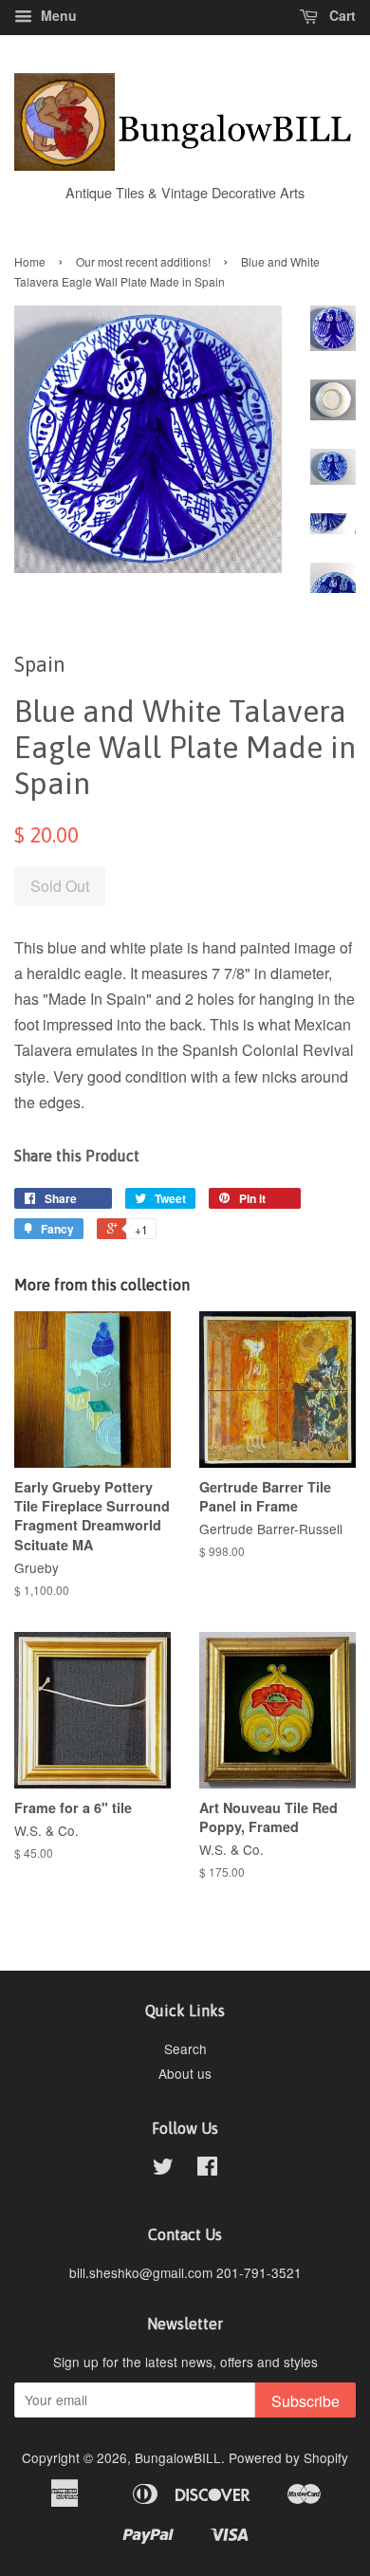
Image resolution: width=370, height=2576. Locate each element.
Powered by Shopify (288, 2457)
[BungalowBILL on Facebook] (207, 2169)
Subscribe (305, 2401)
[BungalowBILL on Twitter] (163, 2169)
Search (185, 2048)
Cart (341, 15)
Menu (57, 15)
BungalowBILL (178, 2457)
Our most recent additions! (143, 261)
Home (30, 261)
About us (185, 2073)
